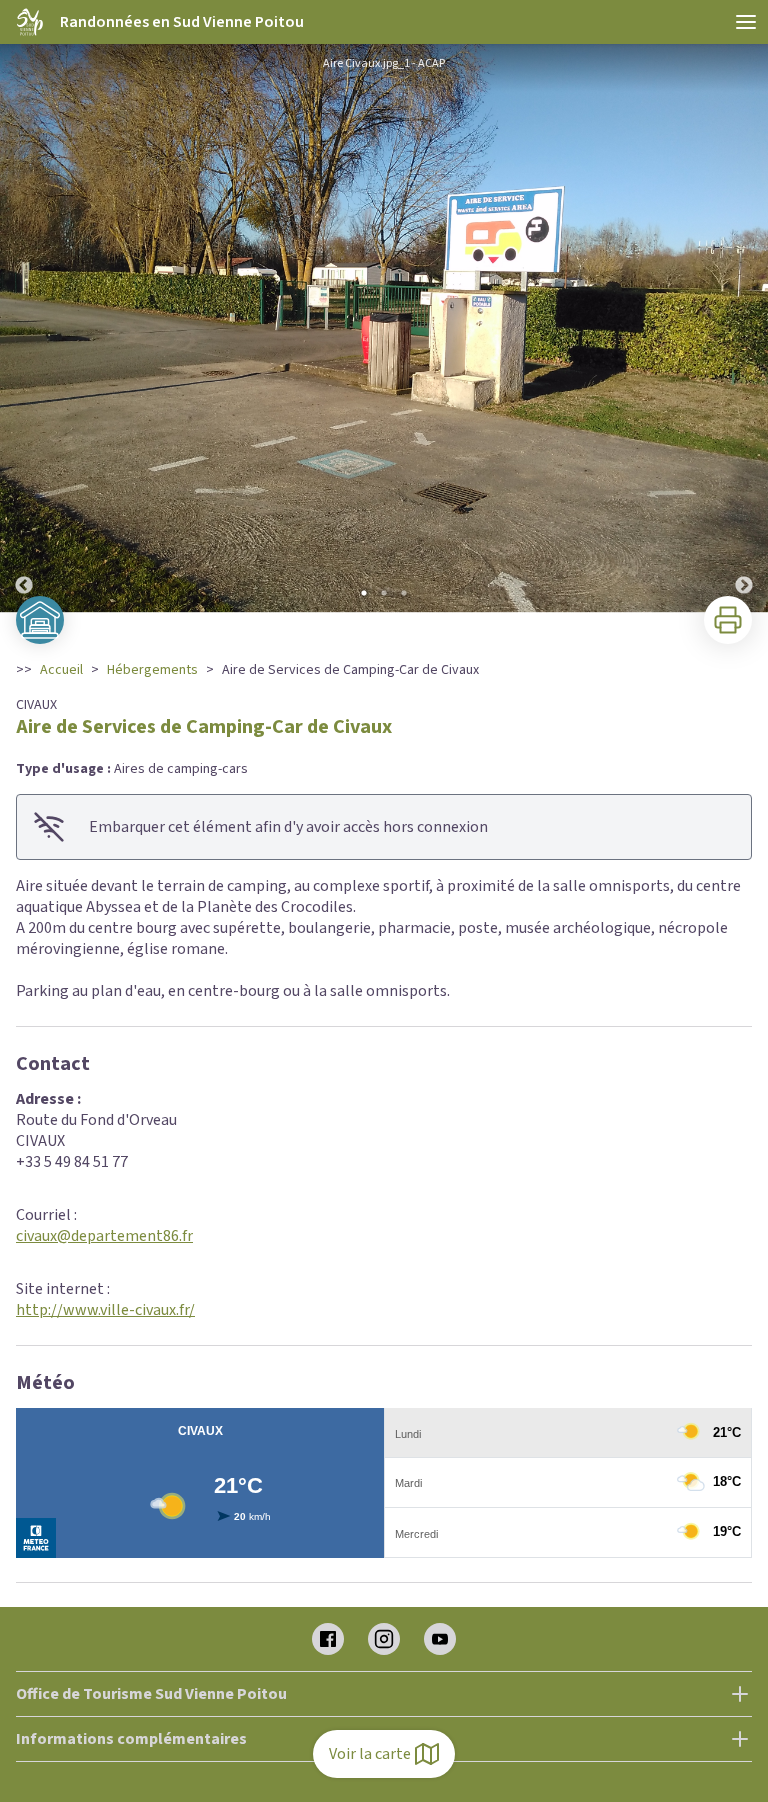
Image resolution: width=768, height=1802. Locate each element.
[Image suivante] (744, 332)
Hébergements (152, 670)
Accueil (61, 670)
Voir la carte (370, 1754)
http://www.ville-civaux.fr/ (105, 1310)
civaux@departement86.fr (104, 1236)
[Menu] (746, 22)
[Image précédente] (24, 332)
